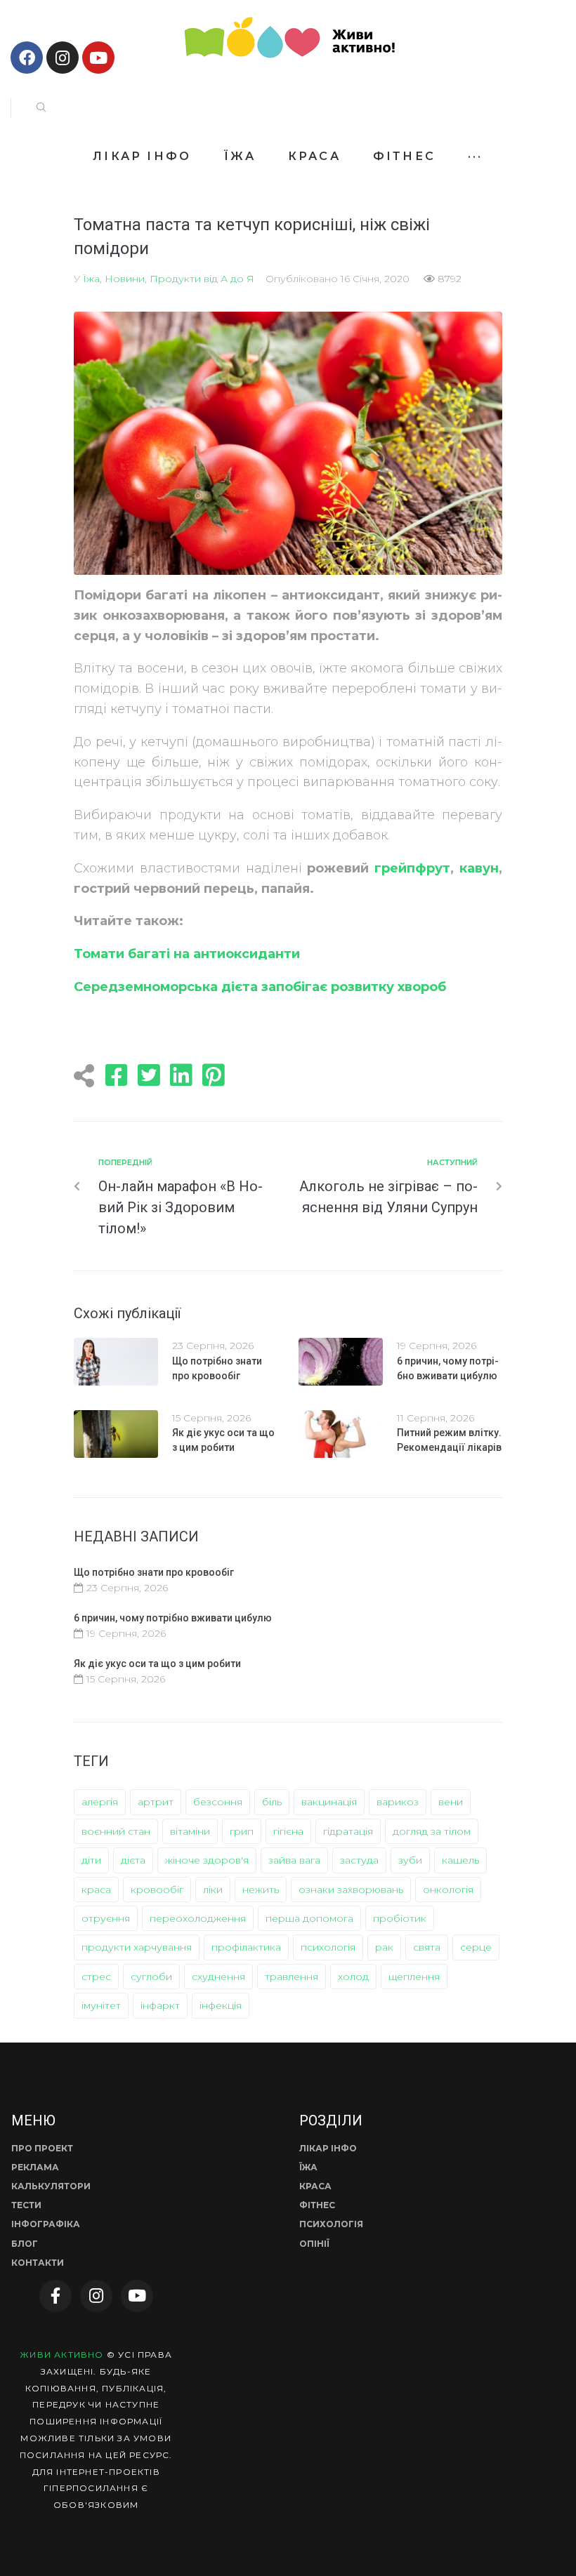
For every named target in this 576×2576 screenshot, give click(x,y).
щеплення (414, 1977)
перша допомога (309, 1918)
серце (476, 1947)
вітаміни (190, 1831)
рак (384, 1947)
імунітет (101, 2005)
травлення (292, 1977)
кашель (460, 1860)
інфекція (221, 2005)
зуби (410, 1860)
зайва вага (294, 1860)
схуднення (218, 1977)
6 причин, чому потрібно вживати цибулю (173, 1618)
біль (272, 1802)
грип (242, 1831)
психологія (328, 1947)
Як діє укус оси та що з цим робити (157, 1664)
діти (91, 1860)
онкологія (448, 1890)
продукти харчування (137, 1947)
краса (96, 1890)
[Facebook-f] (55, 2296)
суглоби (151, 1977)
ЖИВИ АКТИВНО (61, 2355)
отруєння (106, 1918)
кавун (479, 868)
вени (451, 1802)
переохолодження (198, 1918)
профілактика (246, 1947)
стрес (96, 1977)
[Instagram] (63, 58)
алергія (100, 1802)
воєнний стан (116, 1831)
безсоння (218, 1802)
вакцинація (329, 1802)
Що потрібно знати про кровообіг (154, 1572)
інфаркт (160, 2005)
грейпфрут (412, 868)
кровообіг (157, 1890)
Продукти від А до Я (202, 279)
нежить (261, 1890)
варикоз (398, 1802)
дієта (133, 1860)
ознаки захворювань (351, 1890)
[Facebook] (27, 58)
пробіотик (400, 1918)
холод (353, 1977)
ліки (213, 1890)
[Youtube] (98, 58)
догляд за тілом (432, 1831)
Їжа (91, 279)
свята (427, 1947)
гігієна (288, 1831)
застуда (359, 1860)
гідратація (348, 1831)
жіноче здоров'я (207, 1860)
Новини (125, 279)
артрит (156, 1802)
